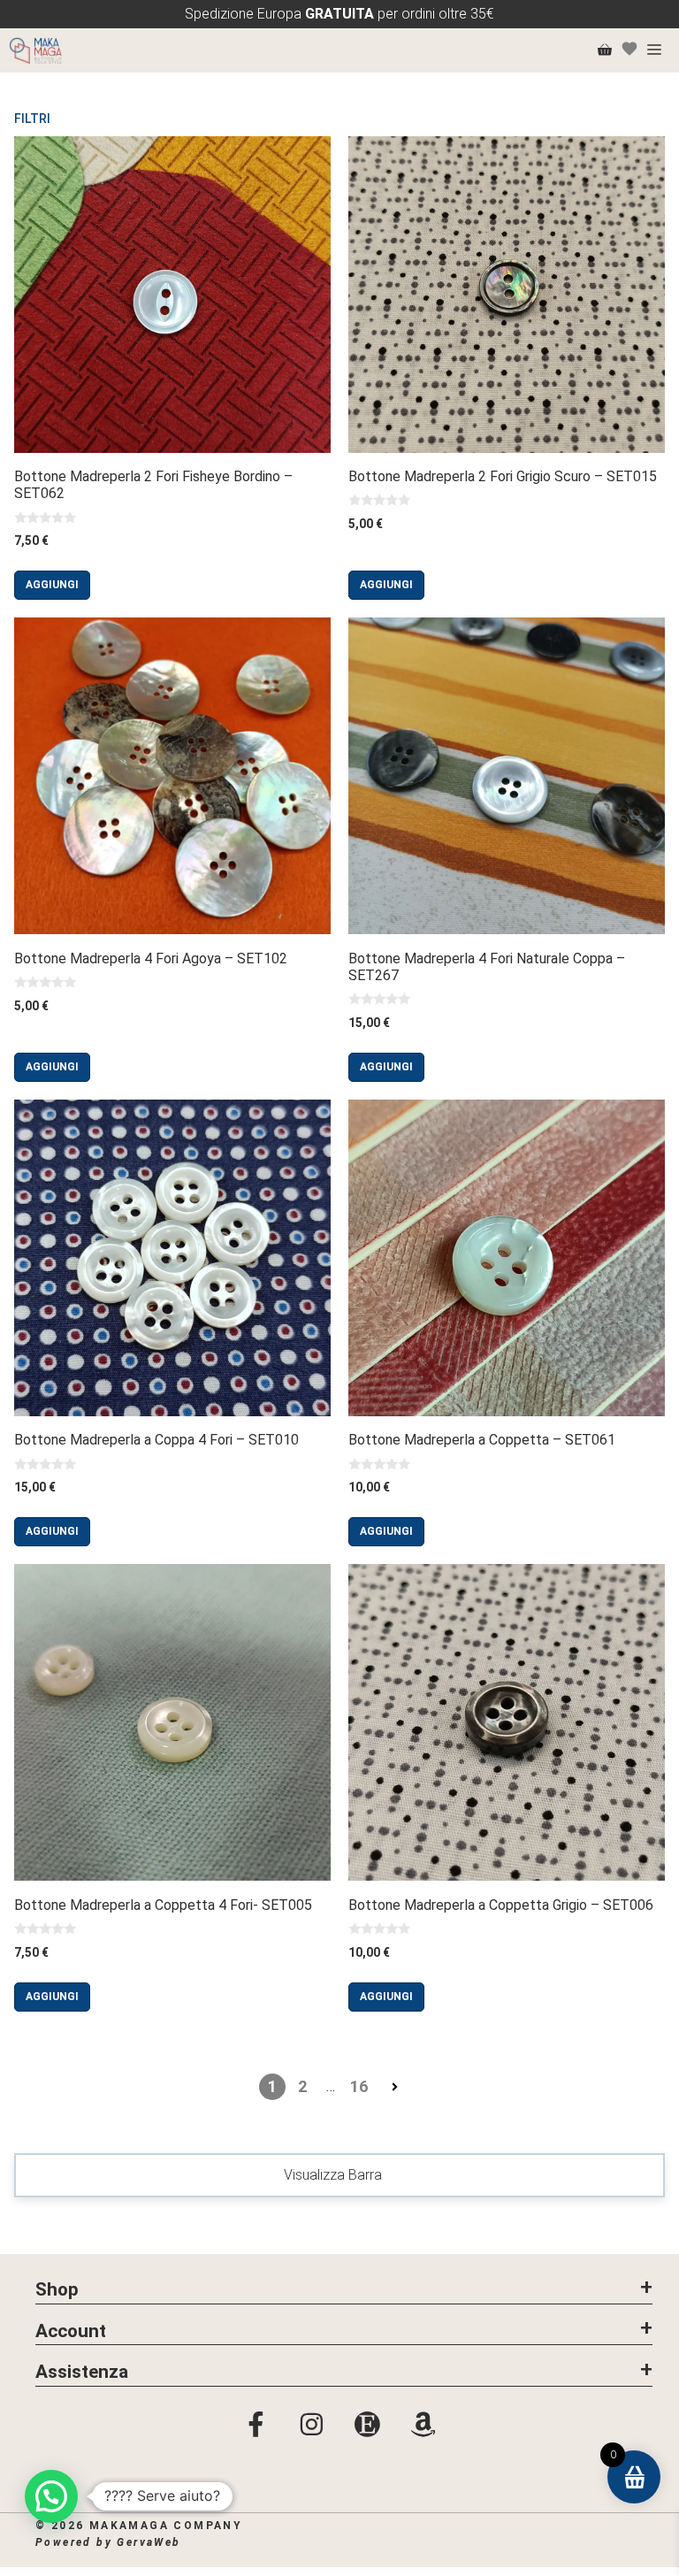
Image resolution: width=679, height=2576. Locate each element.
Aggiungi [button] (52, 585)
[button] (344, 2288)
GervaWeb (149, 2542)
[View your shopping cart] (605, 50)
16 (359, 2086)
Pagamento (609, 2540)
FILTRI (32, 119)
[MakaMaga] (35, 50)
